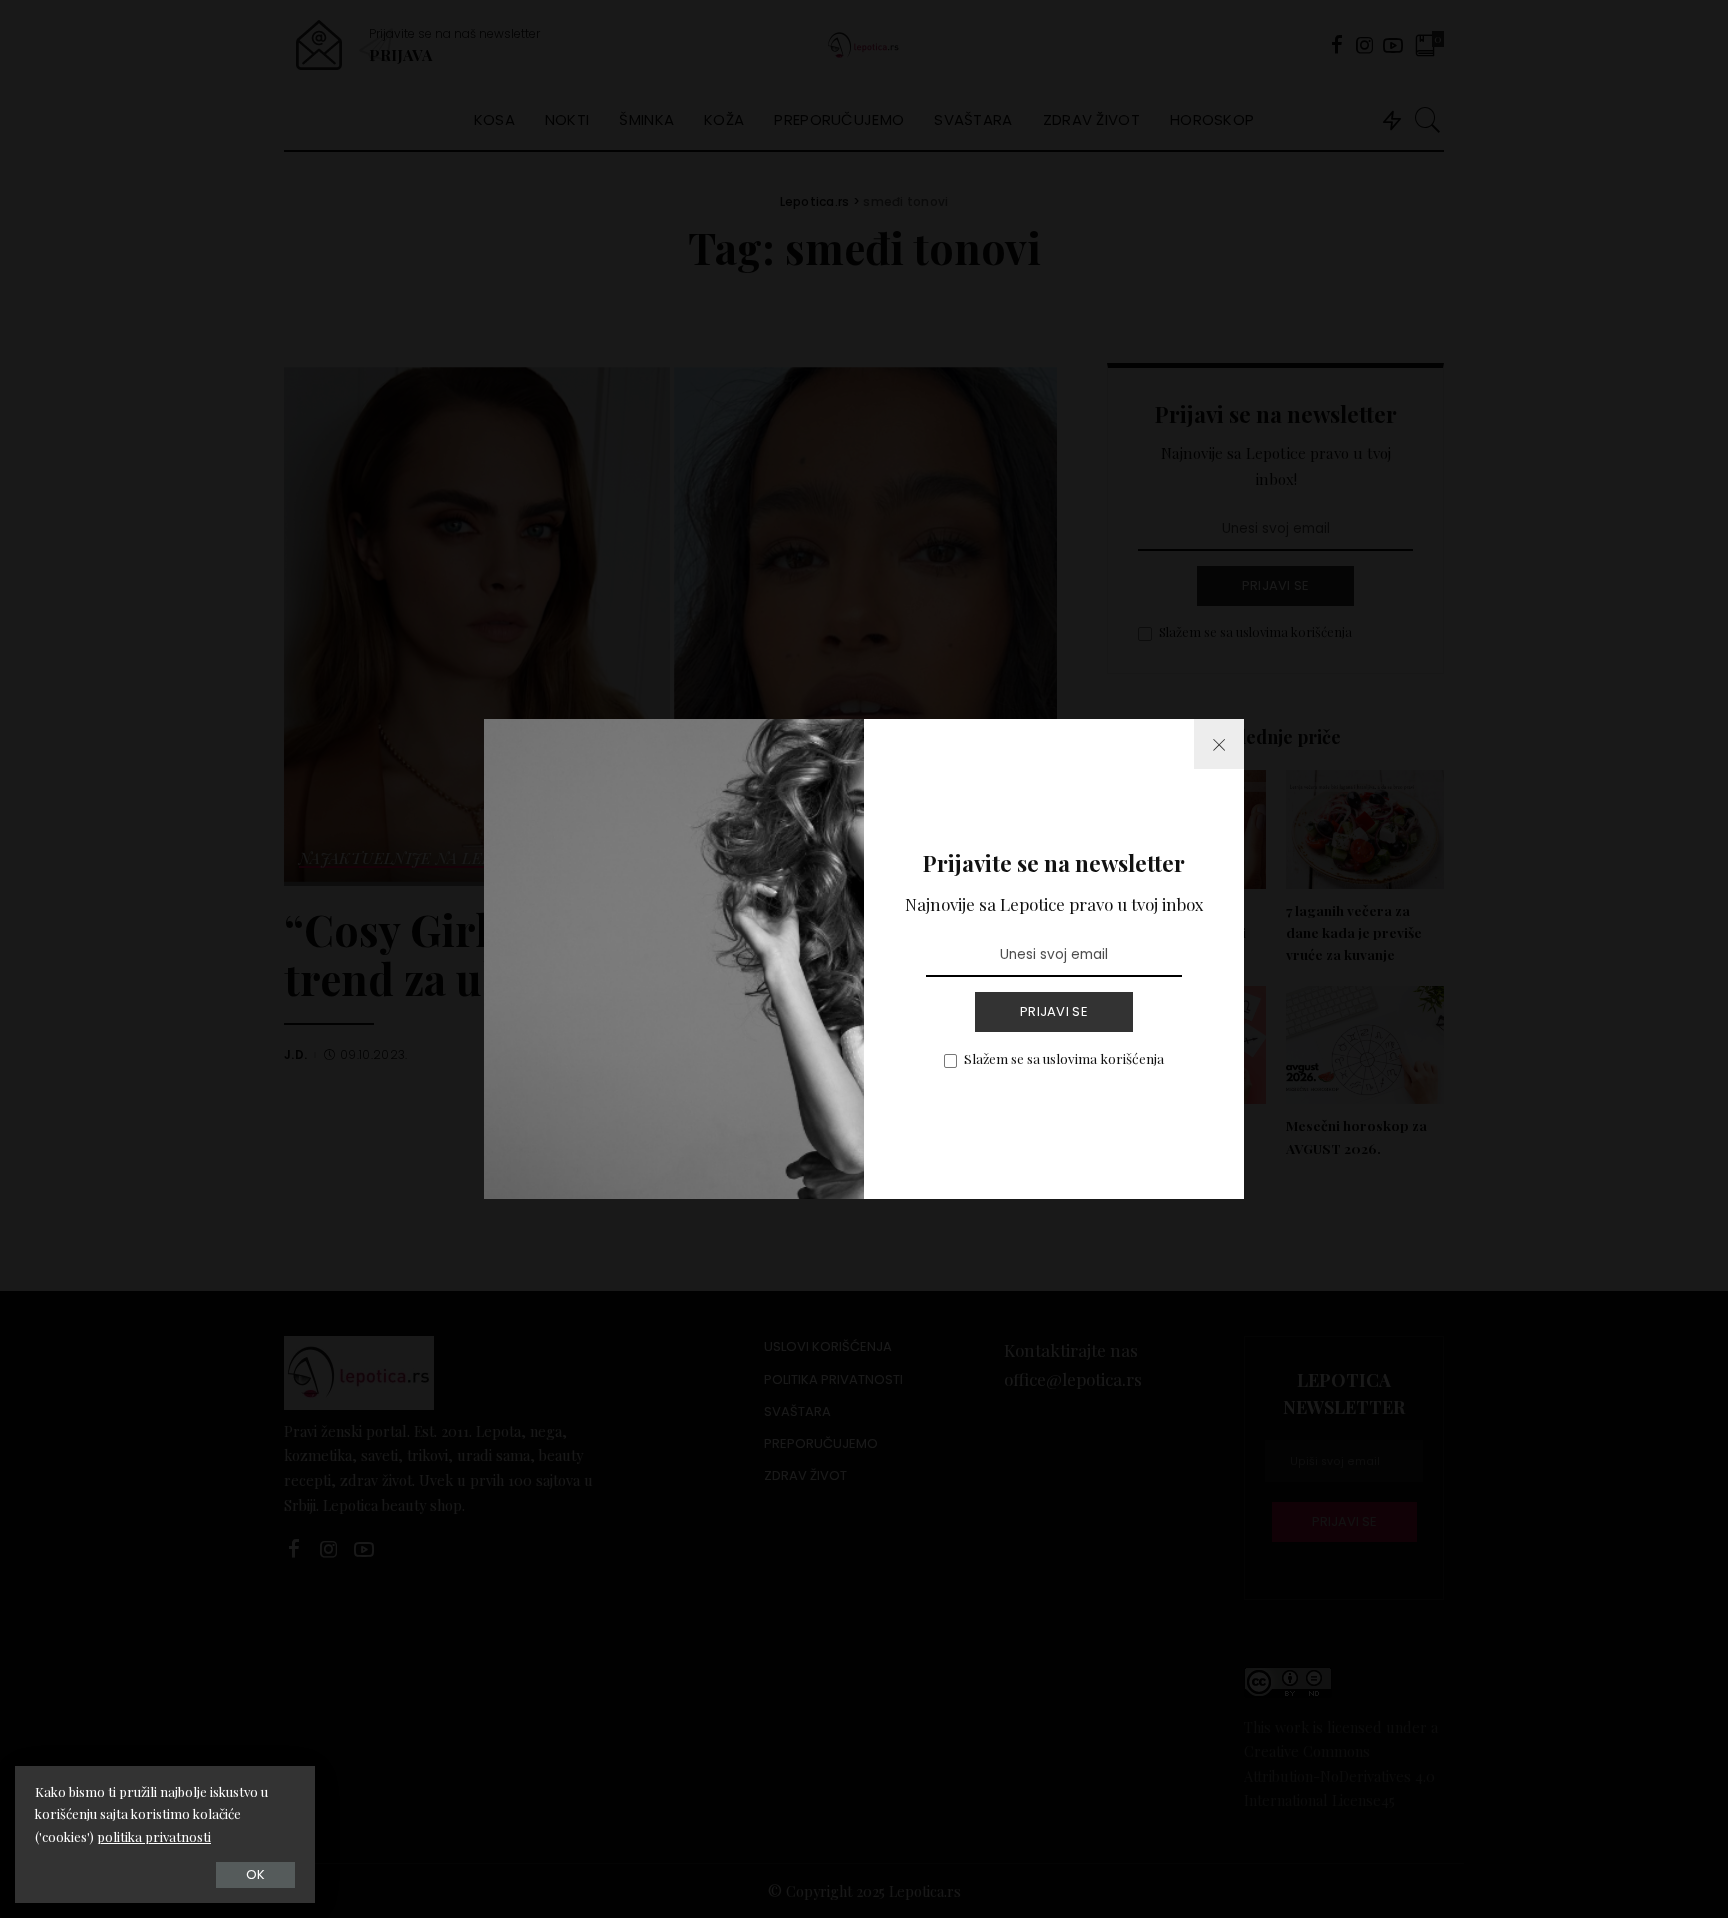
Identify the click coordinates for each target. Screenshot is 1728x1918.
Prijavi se (1054, 1011)
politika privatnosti (154, 1836)
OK (255, 1874)
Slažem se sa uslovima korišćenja (1064, 1058)
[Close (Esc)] (1219, 744)
